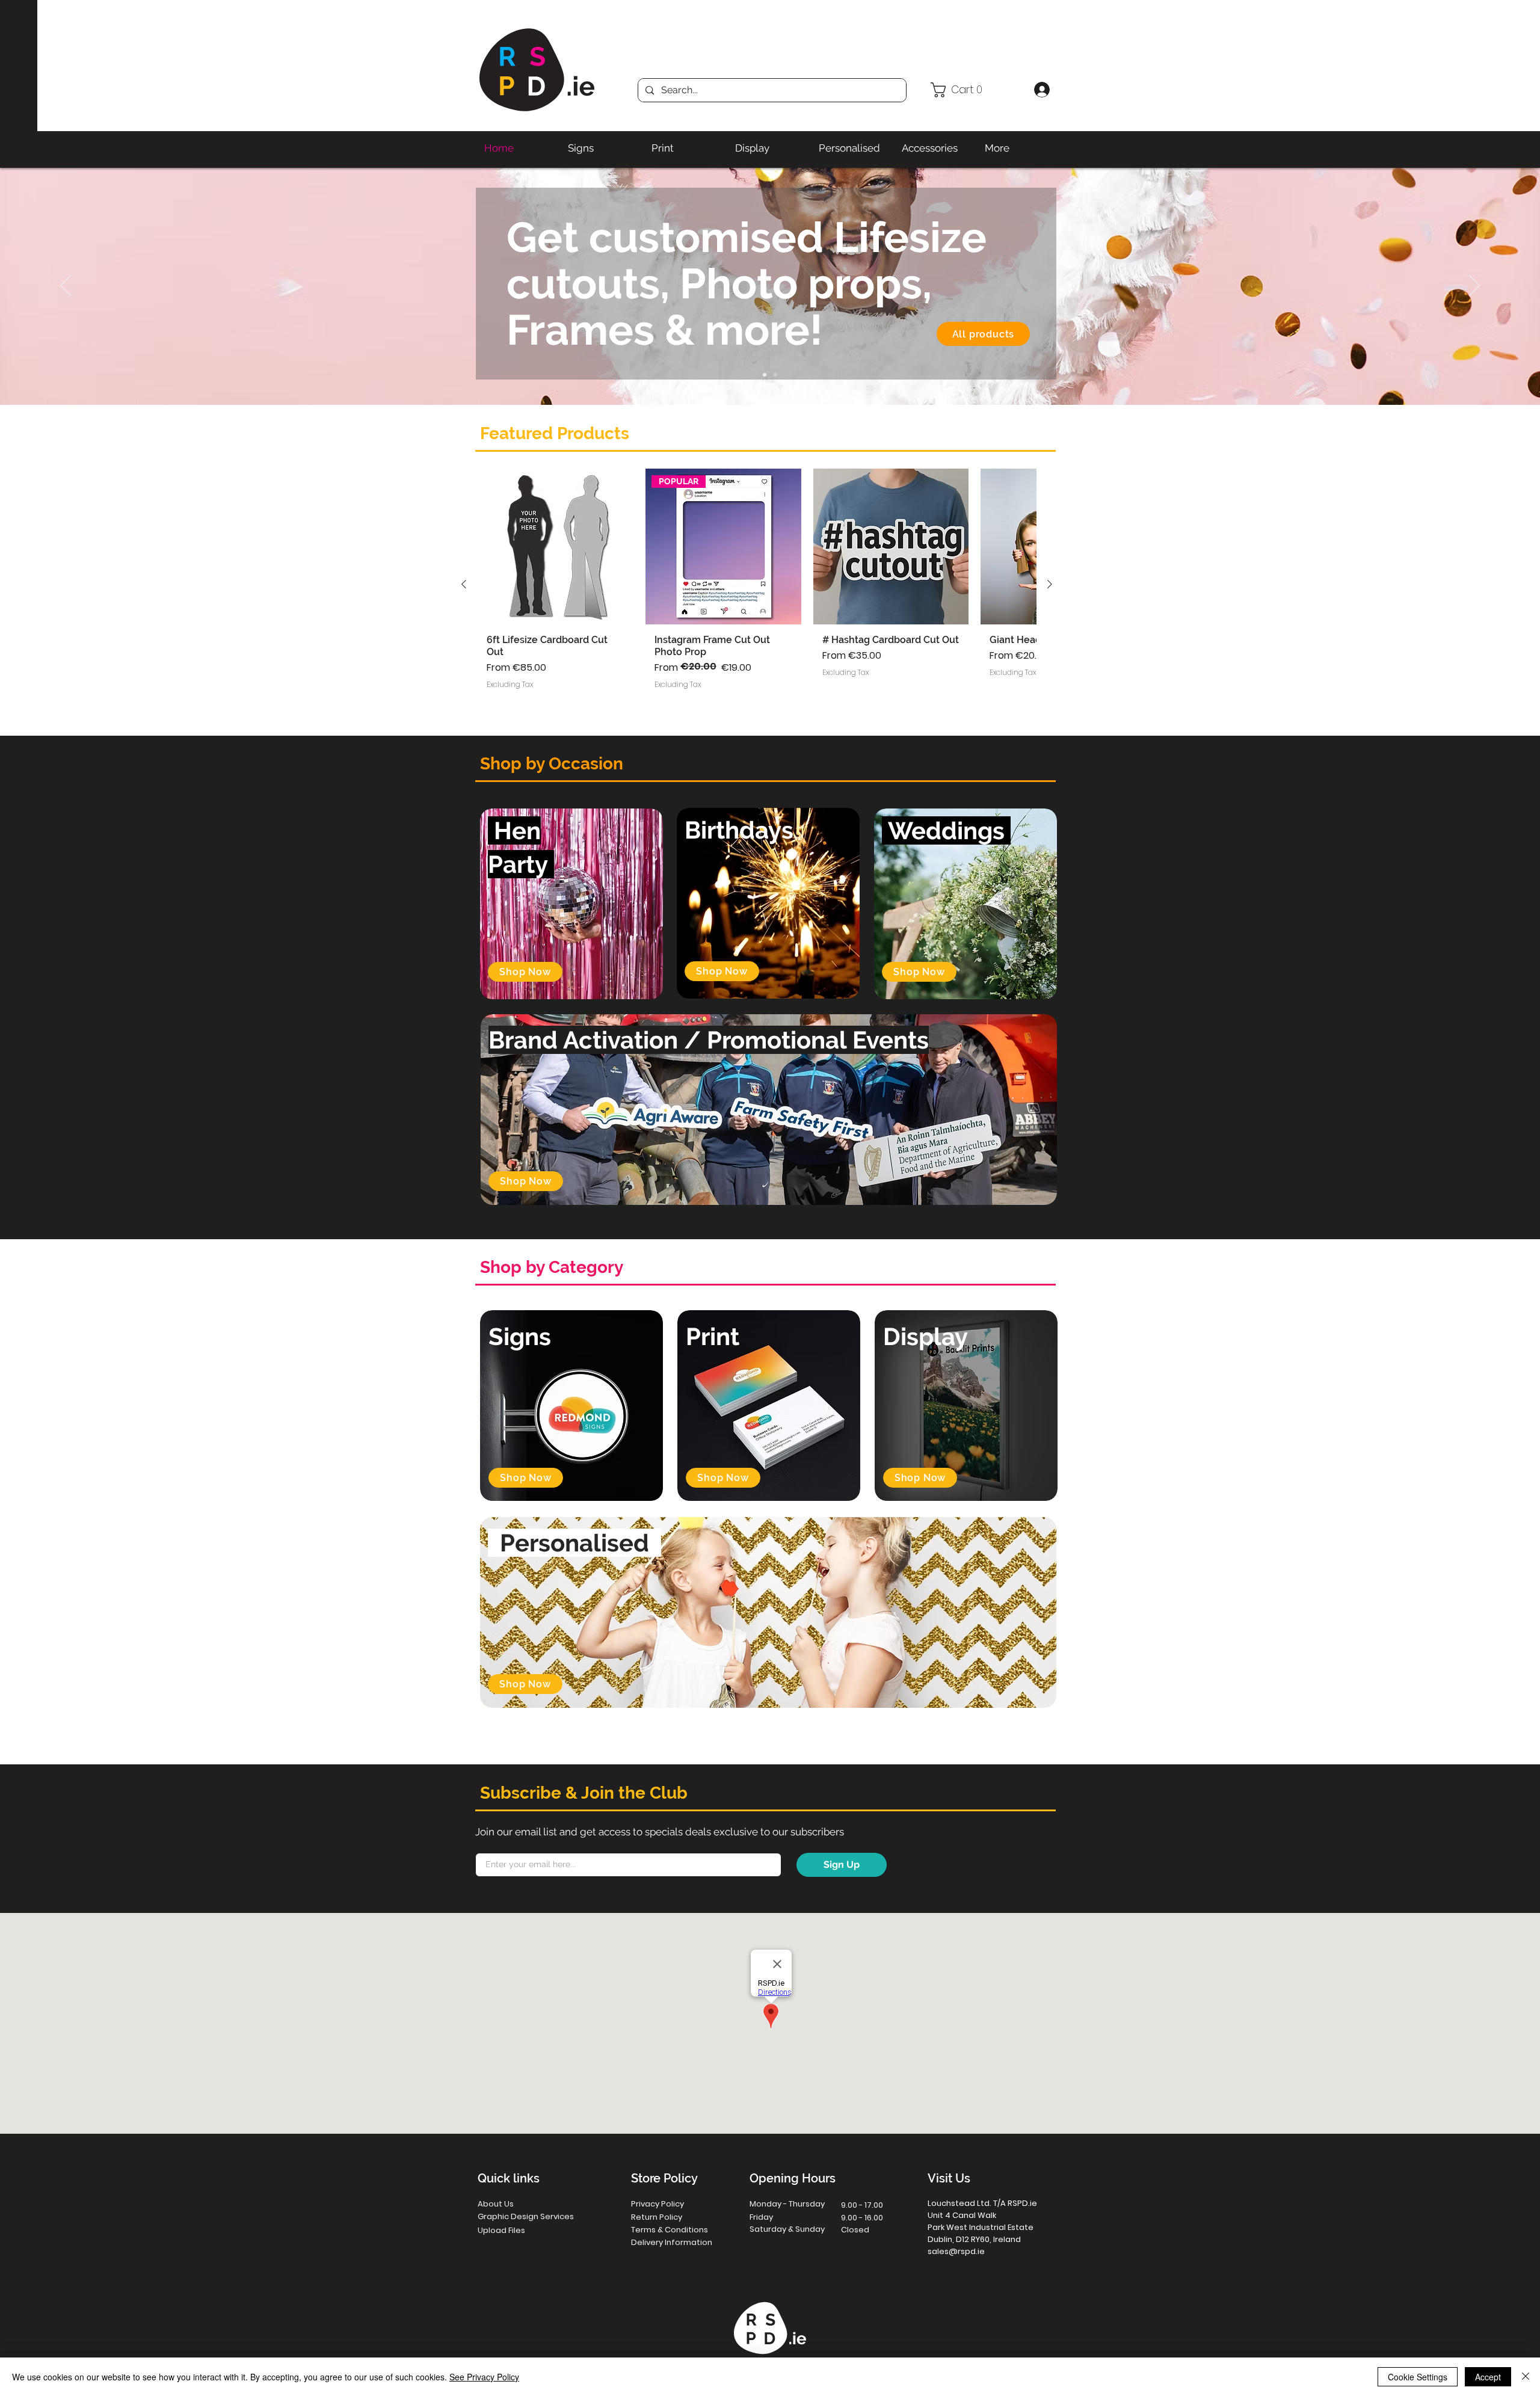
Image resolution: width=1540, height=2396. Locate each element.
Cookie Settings (1418, 2377)
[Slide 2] (765, 375)
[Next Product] (1050, 584)
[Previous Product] (464, 584)
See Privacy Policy (484, 2377)
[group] (757, 584)
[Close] (1526, 2377)
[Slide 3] (775, 375)
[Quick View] (556, 547)
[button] (977, 90)
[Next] (1474, 286)
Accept (1488, 2377)
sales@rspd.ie (956, 2251)
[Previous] (66, 286)
